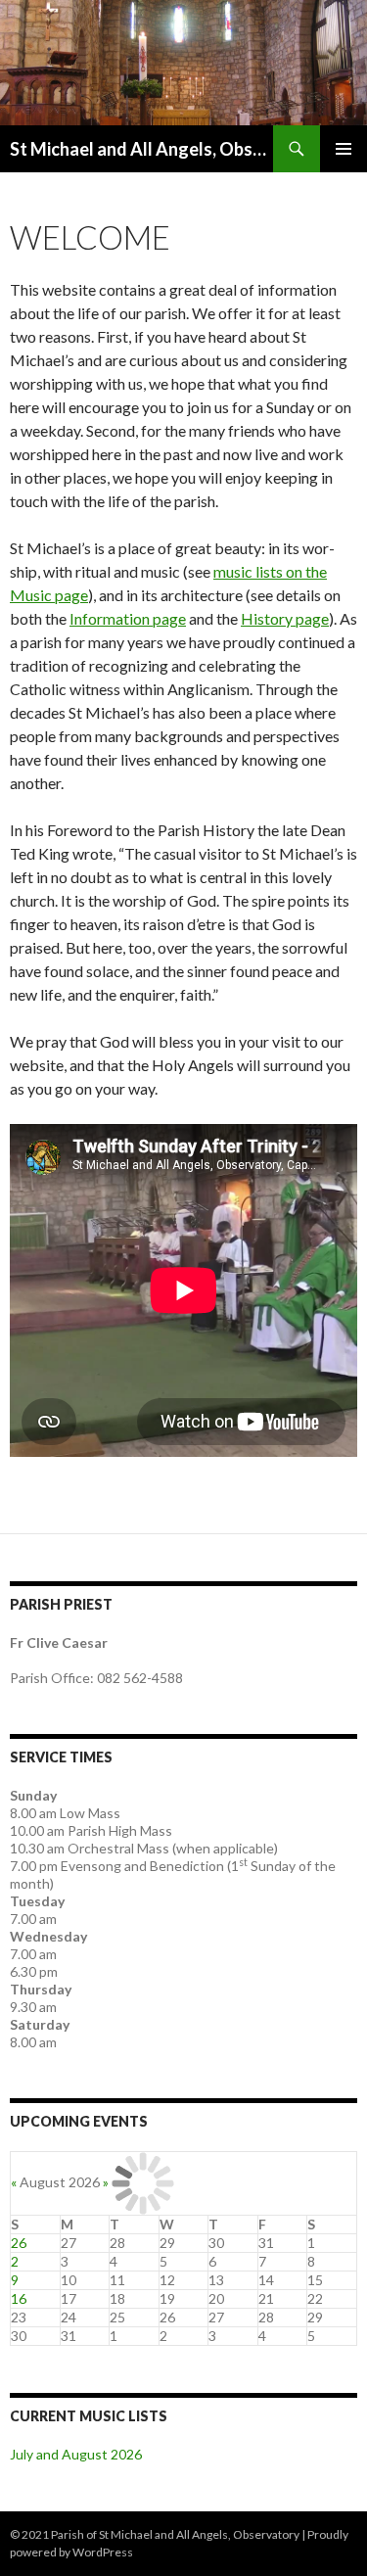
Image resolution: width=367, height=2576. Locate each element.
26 (19, 2243)
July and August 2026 (76, 2454)
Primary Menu (344, 149)
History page (285, 618)
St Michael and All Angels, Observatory (141, 149)
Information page (128, 618)
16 (19, 2298)
